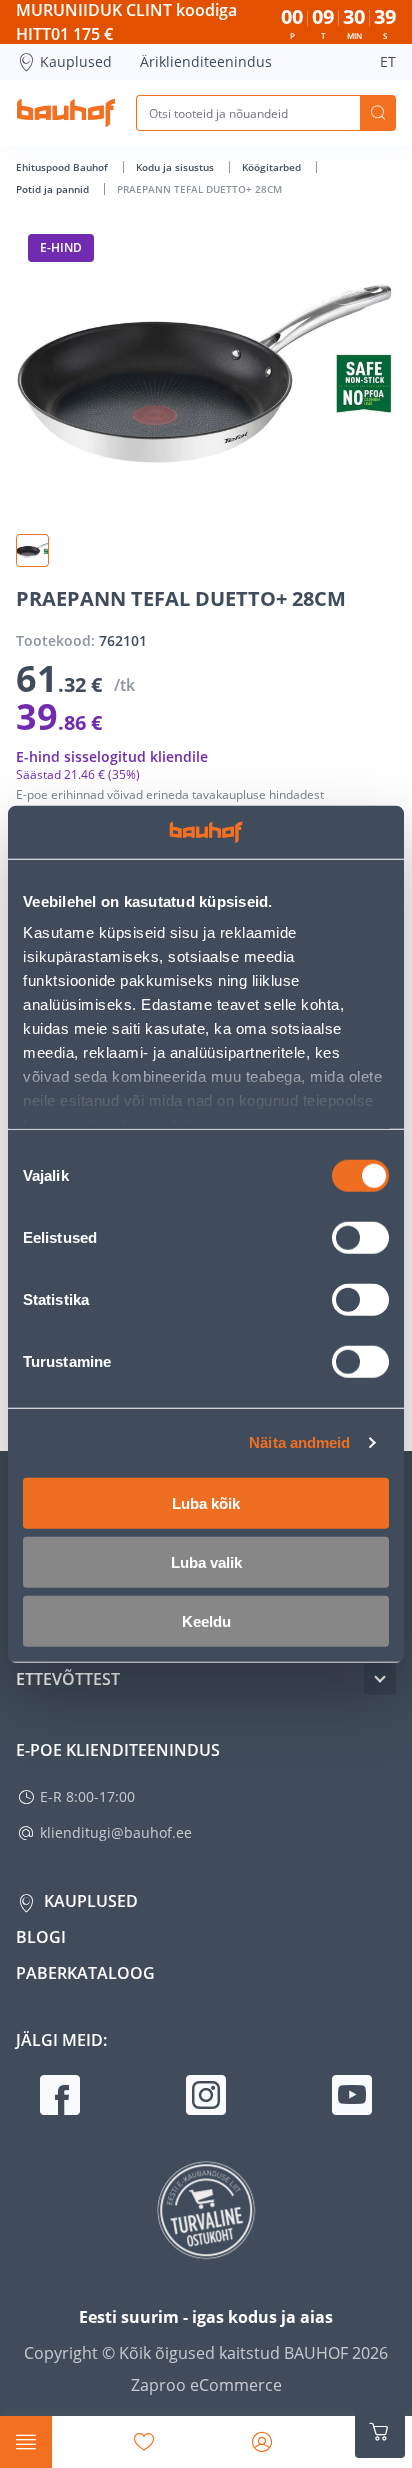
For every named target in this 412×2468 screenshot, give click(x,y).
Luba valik (206, 1561)
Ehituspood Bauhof (63, 167)
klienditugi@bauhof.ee (116, 1832)
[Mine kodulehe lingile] (66, 113)
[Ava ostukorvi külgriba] (380, 2432)
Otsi (378, 113)
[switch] (360, 1237)
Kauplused (76, 61)
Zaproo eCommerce (206, 2385)
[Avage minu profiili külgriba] (262, 2442)
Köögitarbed (273, 167)
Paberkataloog (85, 1973)
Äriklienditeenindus (206, 61)
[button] (32, 550)
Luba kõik (206, 1502)
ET (388, 61)
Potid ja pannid (54, 189)
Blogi (41, 1937)
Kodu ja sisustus (176, 167)
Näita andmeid (299, 1442)
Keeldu (206, 1620)
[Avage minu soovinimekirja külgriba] (144, 2442)
